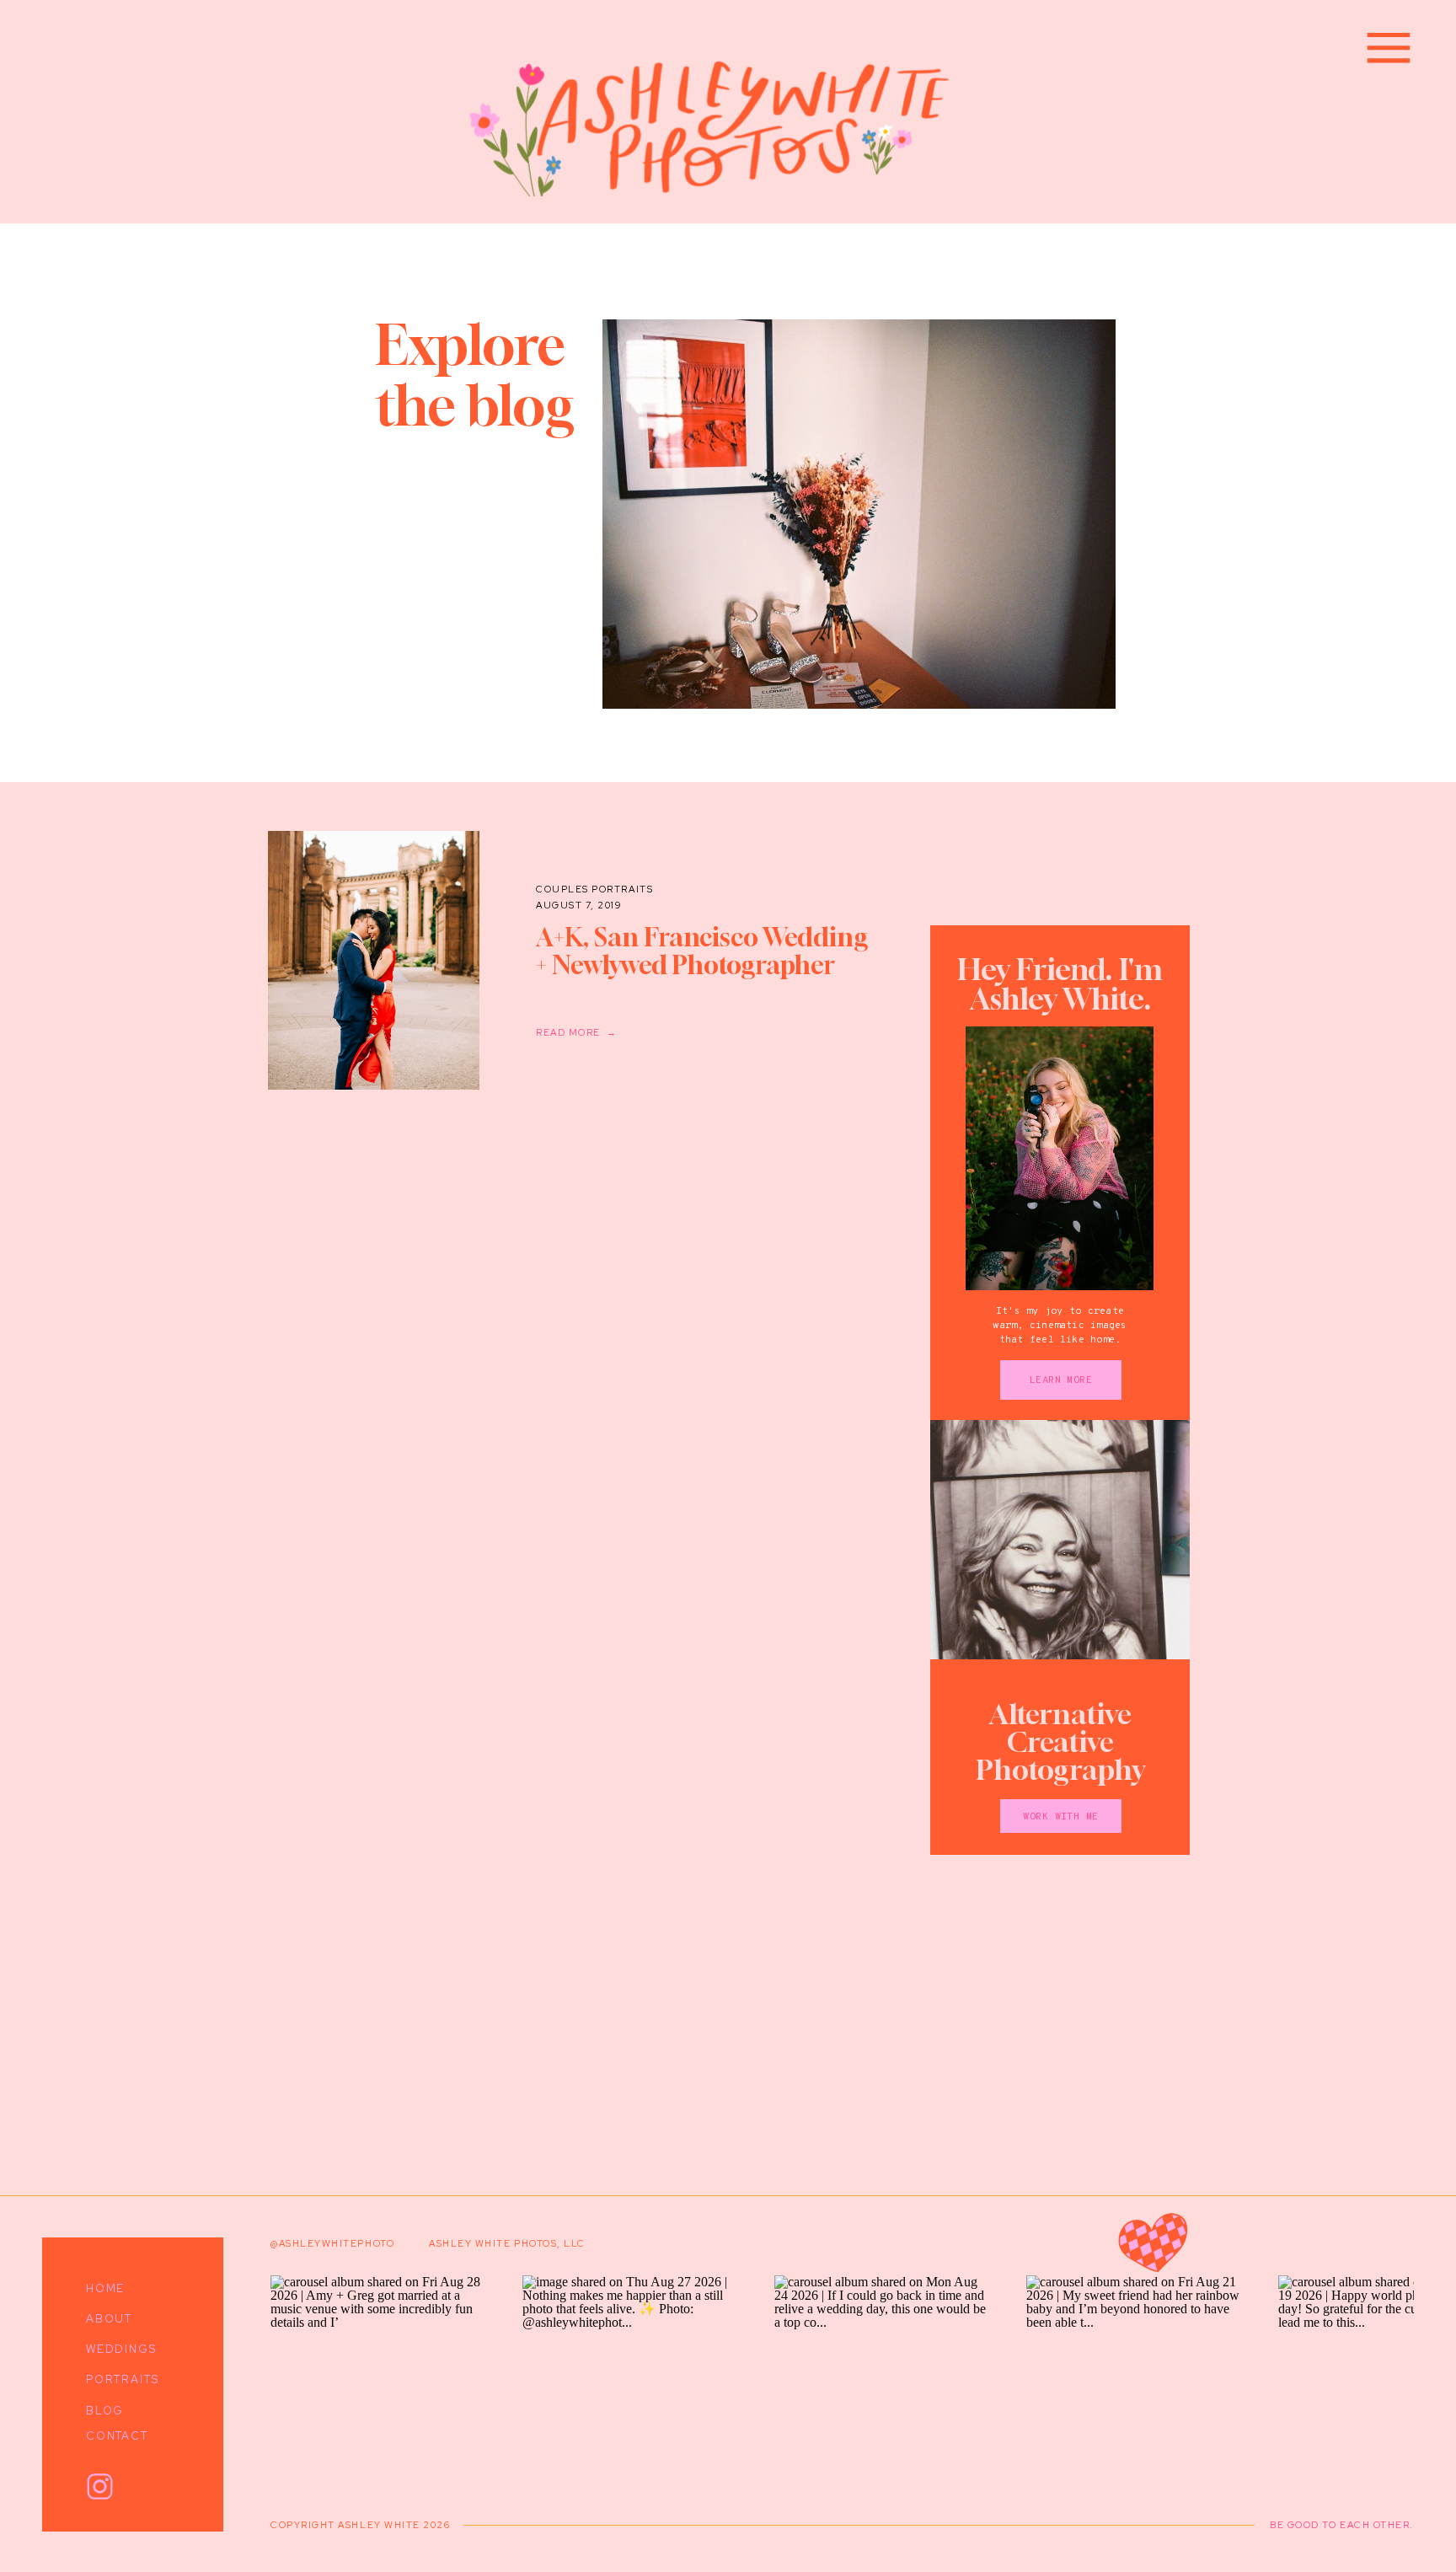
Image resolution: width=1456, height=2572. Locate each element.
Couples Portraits (594, 889)
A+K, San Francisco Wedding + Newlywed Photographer (702, 951)
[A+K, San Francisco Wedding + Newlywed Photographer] (374, 960)
